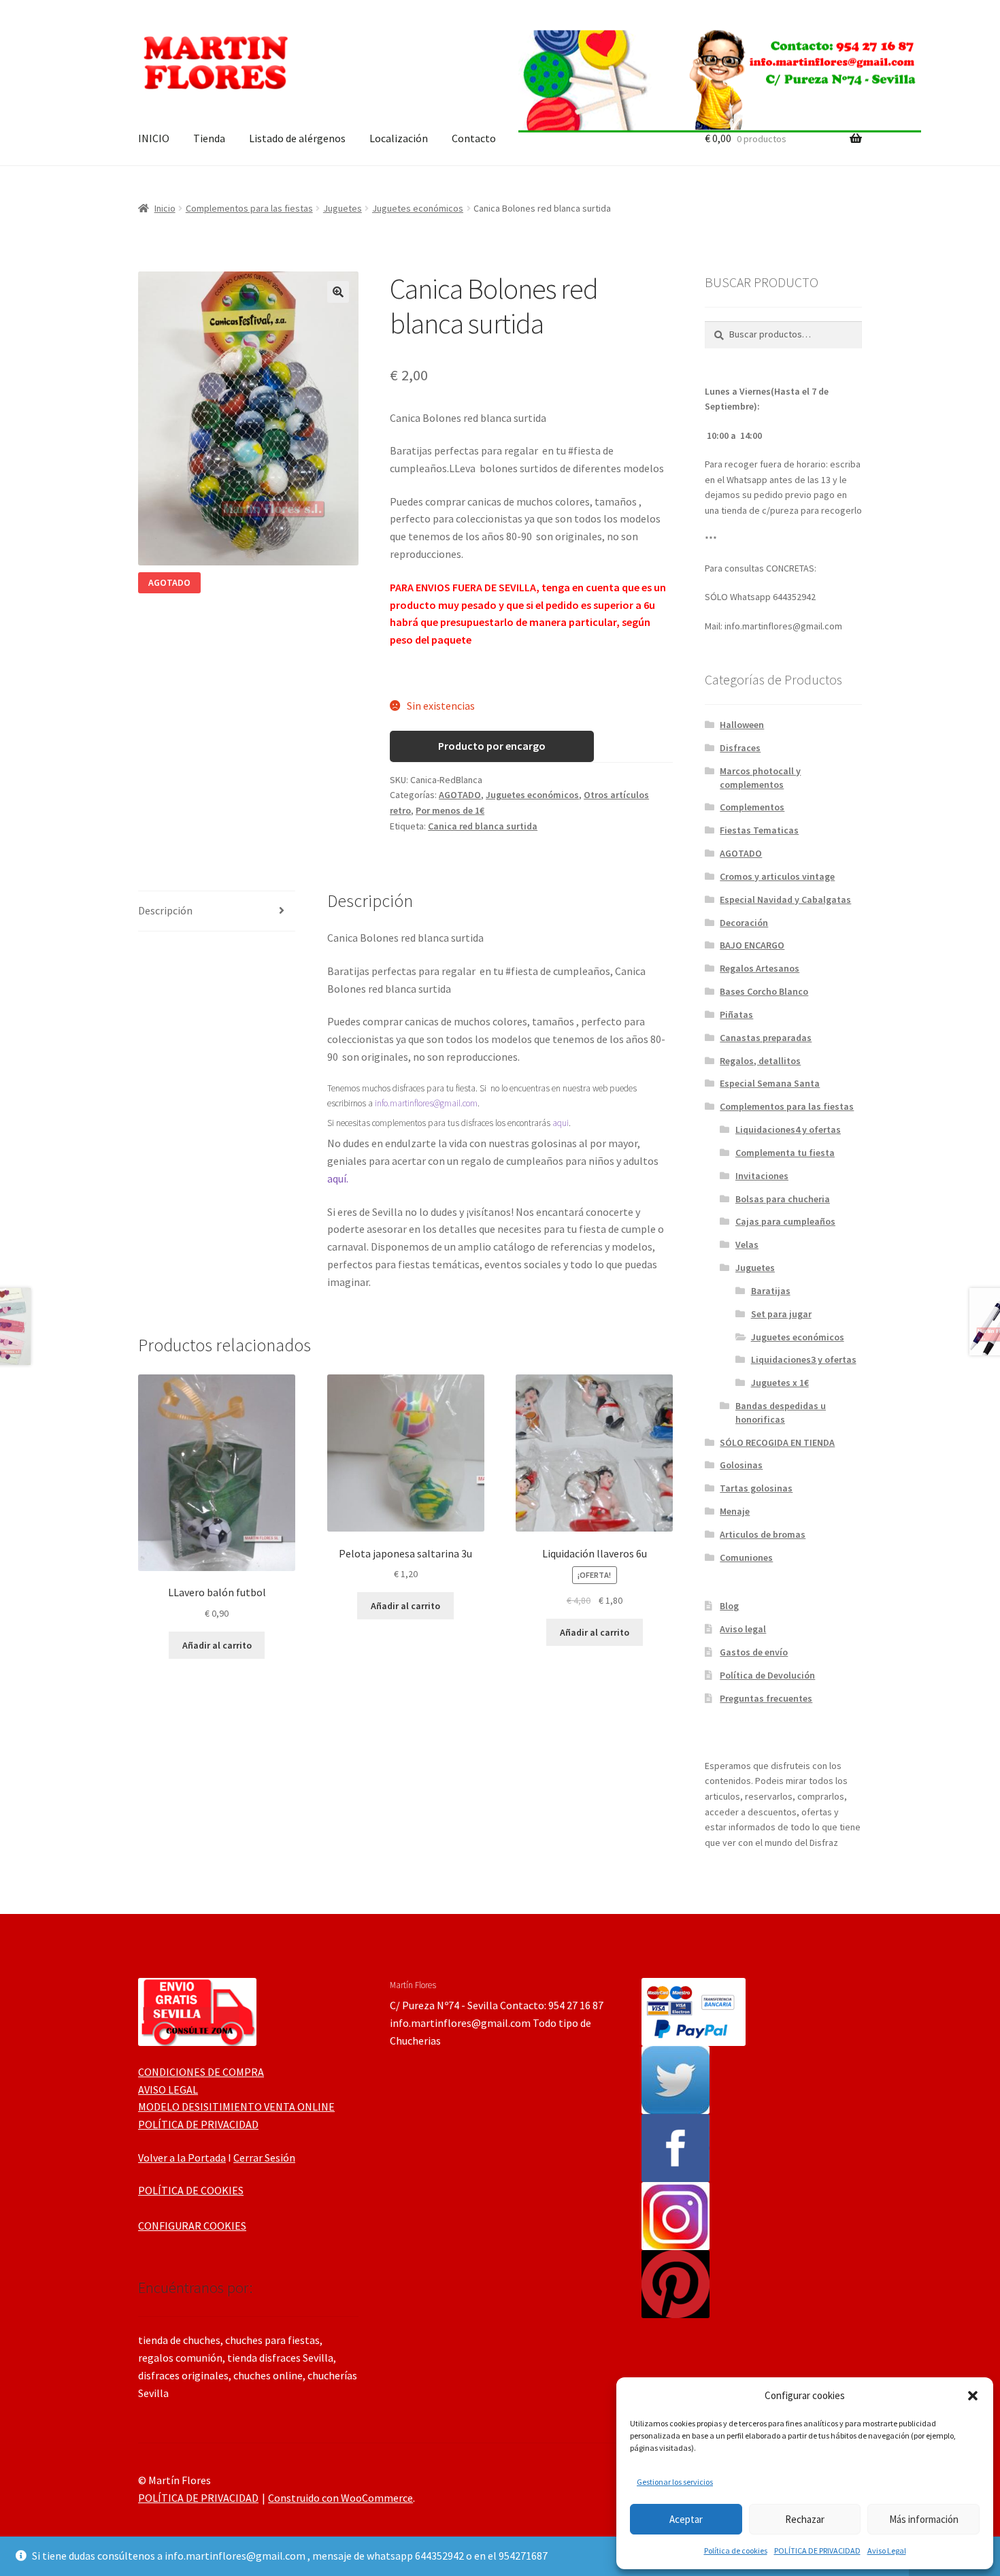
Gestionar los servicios (675, 2482)
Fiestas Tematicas (759, 830)
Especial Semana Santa (770, 1083)
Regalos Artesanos (760, 968)
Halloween (742, 725)
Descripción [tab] (165, 910)
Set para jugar (781, 1314)
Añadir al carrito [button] (217, 1645)
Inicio (165, 208)
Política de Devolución (767, 1675)
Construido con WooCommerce (340, 2498)
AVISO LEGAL (168, 2090)
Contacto (474, 138)
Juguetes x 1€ (780, 1383)
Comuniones (746, 1557)
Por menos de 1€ (450, 810)
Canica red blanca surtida (483, 826)
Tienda (209, 138)
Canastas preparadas (766, 1038)
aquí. (338, 1178)
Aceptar (686, 2519)
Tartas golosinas (756, 1488)
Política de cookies (736, 2550)
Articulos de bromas (763, 1534)
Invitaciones (762, 1176)
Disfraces (740, 748)
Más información (924, 2519)
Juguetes (343, 208)
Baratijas (771, 1291)
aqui (561, 1123)
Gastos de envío (754, 1652)
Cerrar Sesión (264, 2158)
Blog (729, 1606)
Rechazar (805, 2519)
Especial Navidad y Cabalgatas (785, 899)
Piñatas (736, 1014)
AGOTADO (460, 795)
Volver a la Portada (182, 2158)
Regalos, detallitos (760, 1061)
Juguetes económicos (418, 208)
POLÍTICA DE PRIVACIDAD (817, 2550)
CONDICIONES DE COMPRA (201, 2072)
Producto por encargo (492, 746)
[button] (973, 2396)
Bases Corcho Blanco (764, 991)
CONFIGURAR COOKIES (192, 2226)
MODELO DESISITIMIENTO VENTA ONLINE (236, 2107)
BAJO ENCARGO (752, 945)
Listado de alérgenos (297, 138)
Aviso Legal (887, 2550)
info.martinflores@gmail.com (426, 1103)
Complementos (752, 807)
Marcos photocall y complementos (760, 778)
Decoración (744, 923)
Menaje (735, 1511)
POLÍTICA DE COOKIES (191, 2190)
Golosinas (741, 1465)
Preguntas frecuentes (766, 1698)
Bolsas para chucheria (783, 1199)
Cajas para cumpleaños (785, 1221)
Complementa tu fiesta (785, 1153)
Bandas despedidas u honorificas (781, 1413)
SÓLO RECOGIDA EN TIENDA (777, 1442)
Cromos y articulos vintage (777, 876)
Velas (747, 1244)
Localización (399, 138)
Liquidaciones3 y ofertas (804, 1359)
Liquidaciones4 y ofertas (788, 1129)
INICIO (154, 138)
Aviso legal (743, 1629)
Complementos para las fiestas (249, 208)
